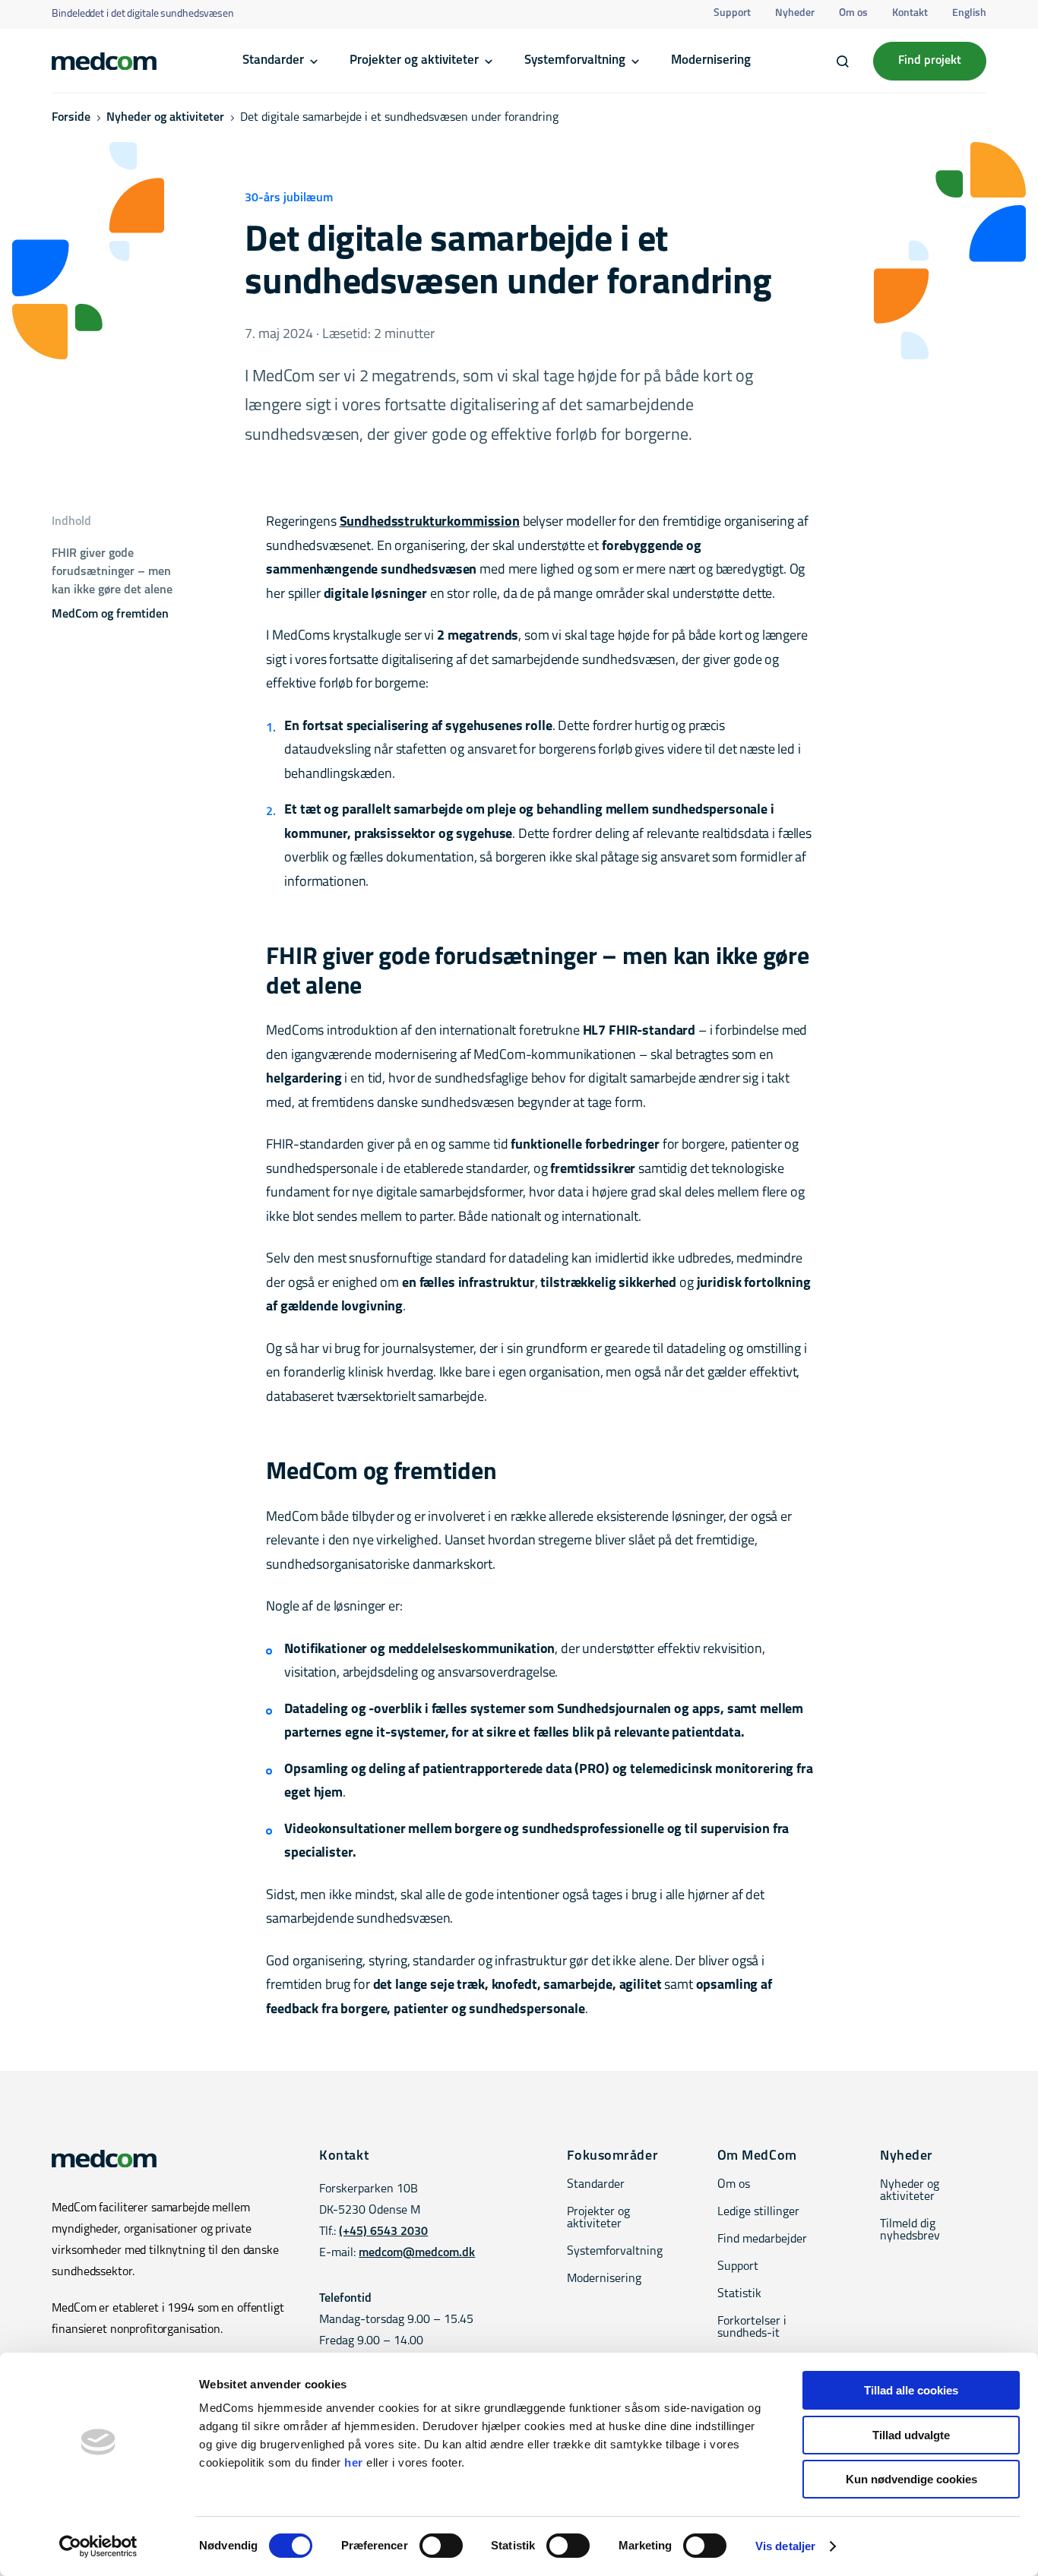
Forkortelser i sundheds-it (752, 2328)
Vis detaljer (785, 2546)
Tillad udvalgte (911, 2435)
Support (732, 13)
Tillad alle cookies (911, 2390)
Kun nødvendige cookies (911, 2479)
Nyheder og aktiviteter (165, 118)
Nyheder (795, 13)
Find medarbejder (762, 2239)
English (969, 13)
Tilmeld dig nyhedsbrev (910, 2230)
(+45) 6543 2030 (383, 2232)
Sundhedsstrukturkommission (430, 523)
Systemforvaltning (575, 60)
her (354, 2462)
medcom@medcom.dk (417, 2253)
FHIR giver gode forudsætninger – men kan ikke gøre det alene (112, 572)
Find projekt (930, 61)
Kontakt (910, 13)
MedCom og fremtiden (110, 615)
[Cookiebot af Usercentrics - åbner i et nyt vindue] (98, 2546)
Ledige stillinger (758, 2212)
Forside (71, 118)
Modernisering (711, 60)
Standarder (273, 60)
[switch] (441, 2546)
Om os (853, 13)
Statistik (739, 2294)
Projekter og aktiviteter (414, 60)
